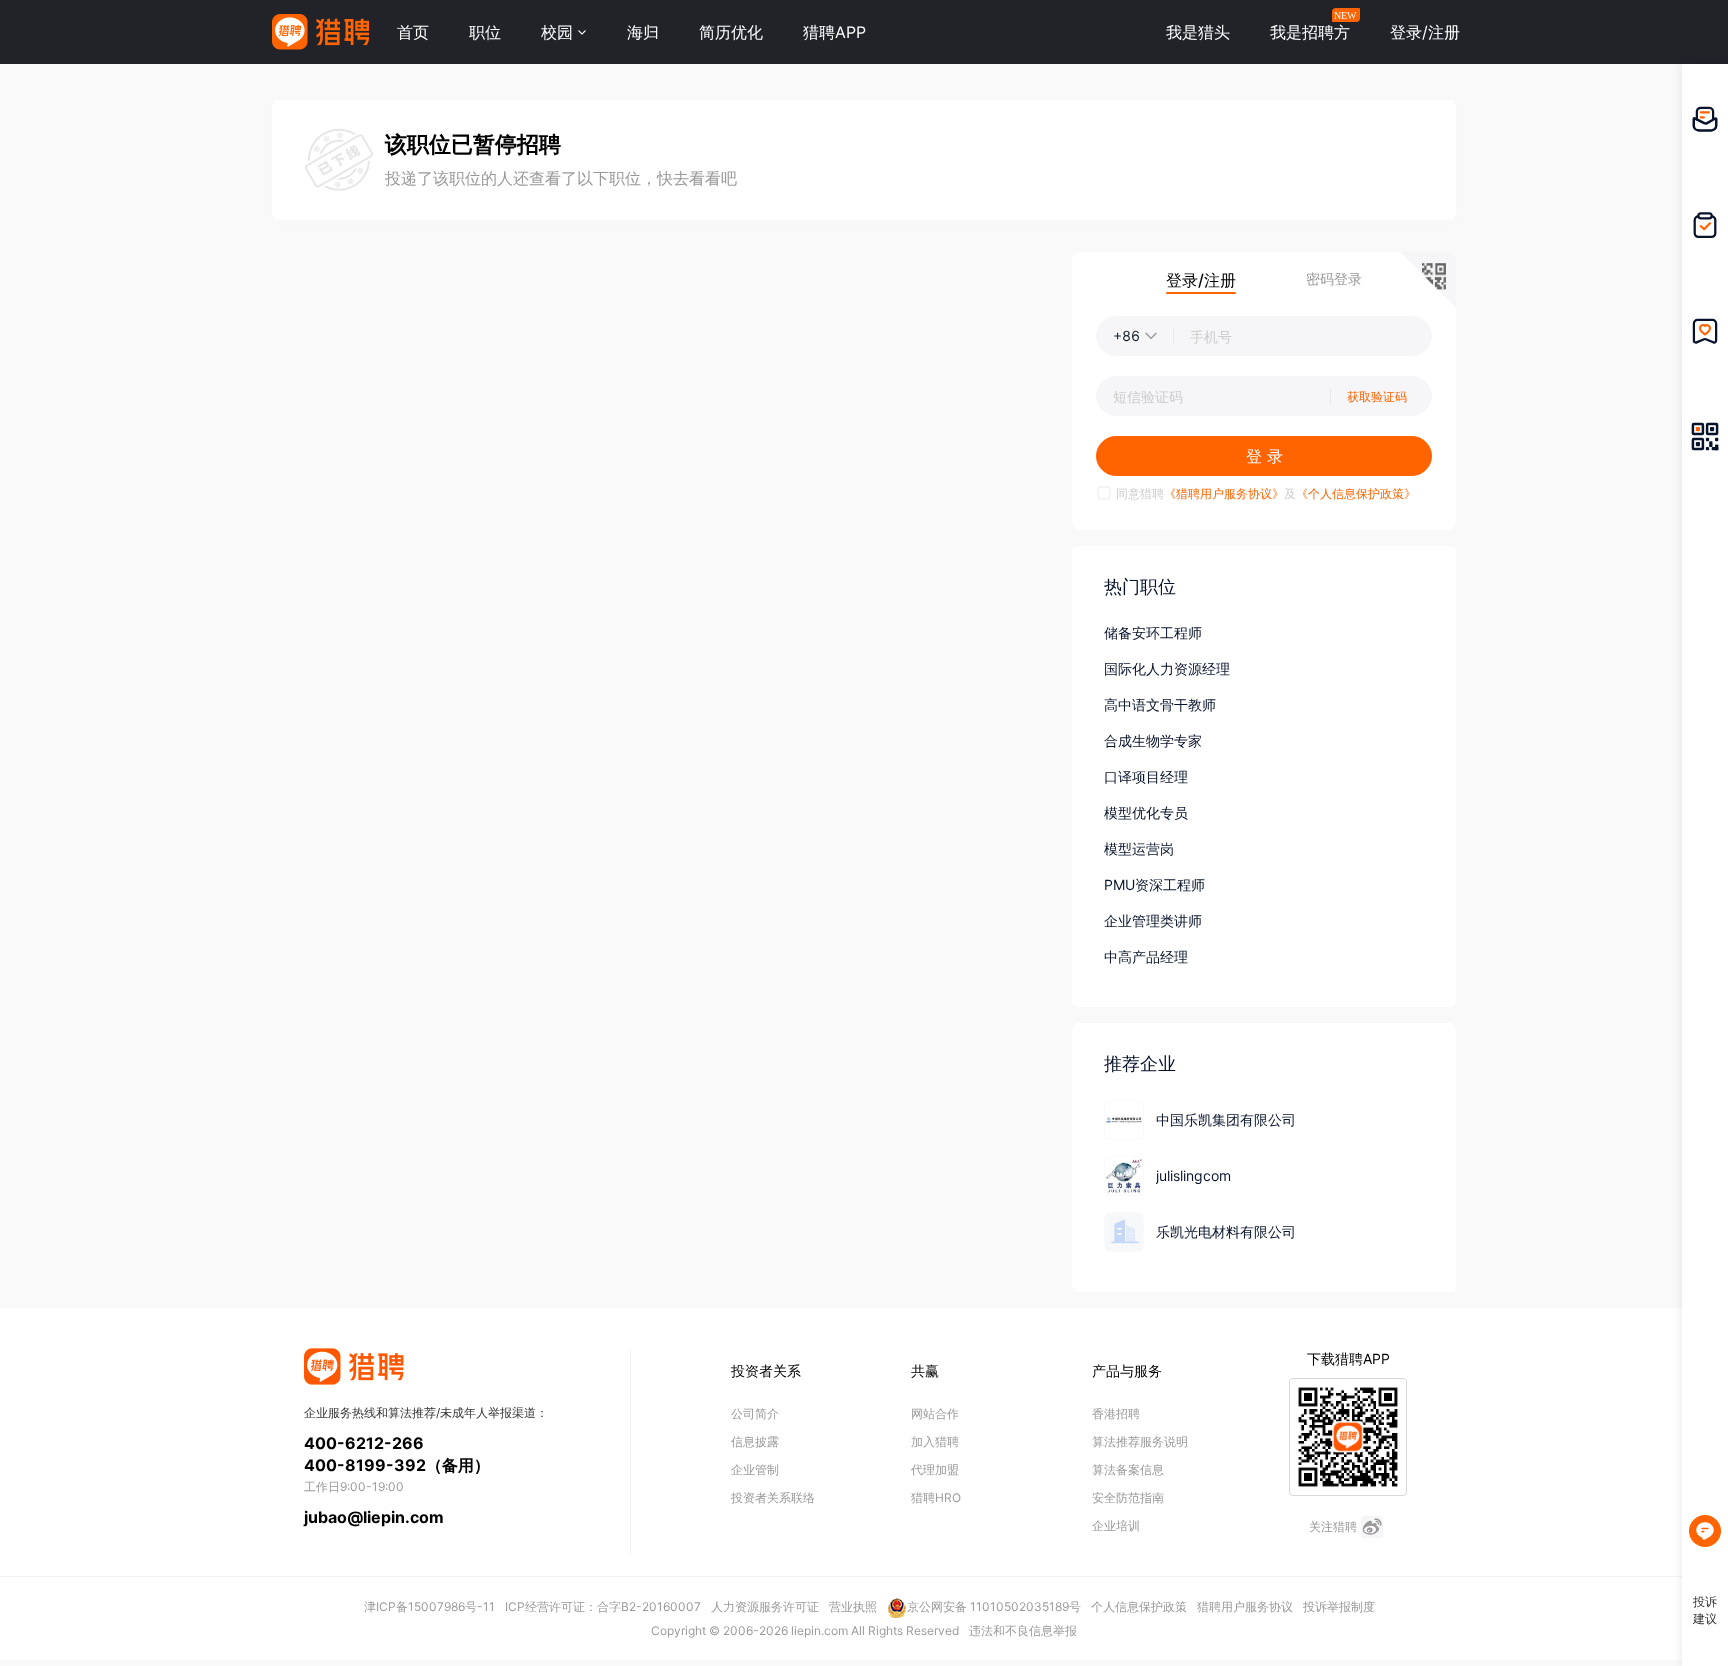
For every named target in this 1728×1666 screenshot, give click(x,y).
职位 (485, 32)
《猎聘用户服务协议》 (1224, 493)
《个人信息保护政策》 (1356, 493)
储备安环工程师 (1153, 632)
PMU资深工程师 (1154, 884)
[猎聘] (320, 32)
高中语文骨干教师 (1160, 704)
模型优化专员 (1146, 812)
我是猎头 (1198, 32)
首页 (413, 32)
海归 (643, 32)
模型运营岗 (1139, 848)
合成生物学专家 (1153, 740)
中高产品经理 (1146, 956)
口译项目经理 (1146, 776)
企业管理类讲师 (1153, 920)
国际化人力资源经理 (1167, 668)
